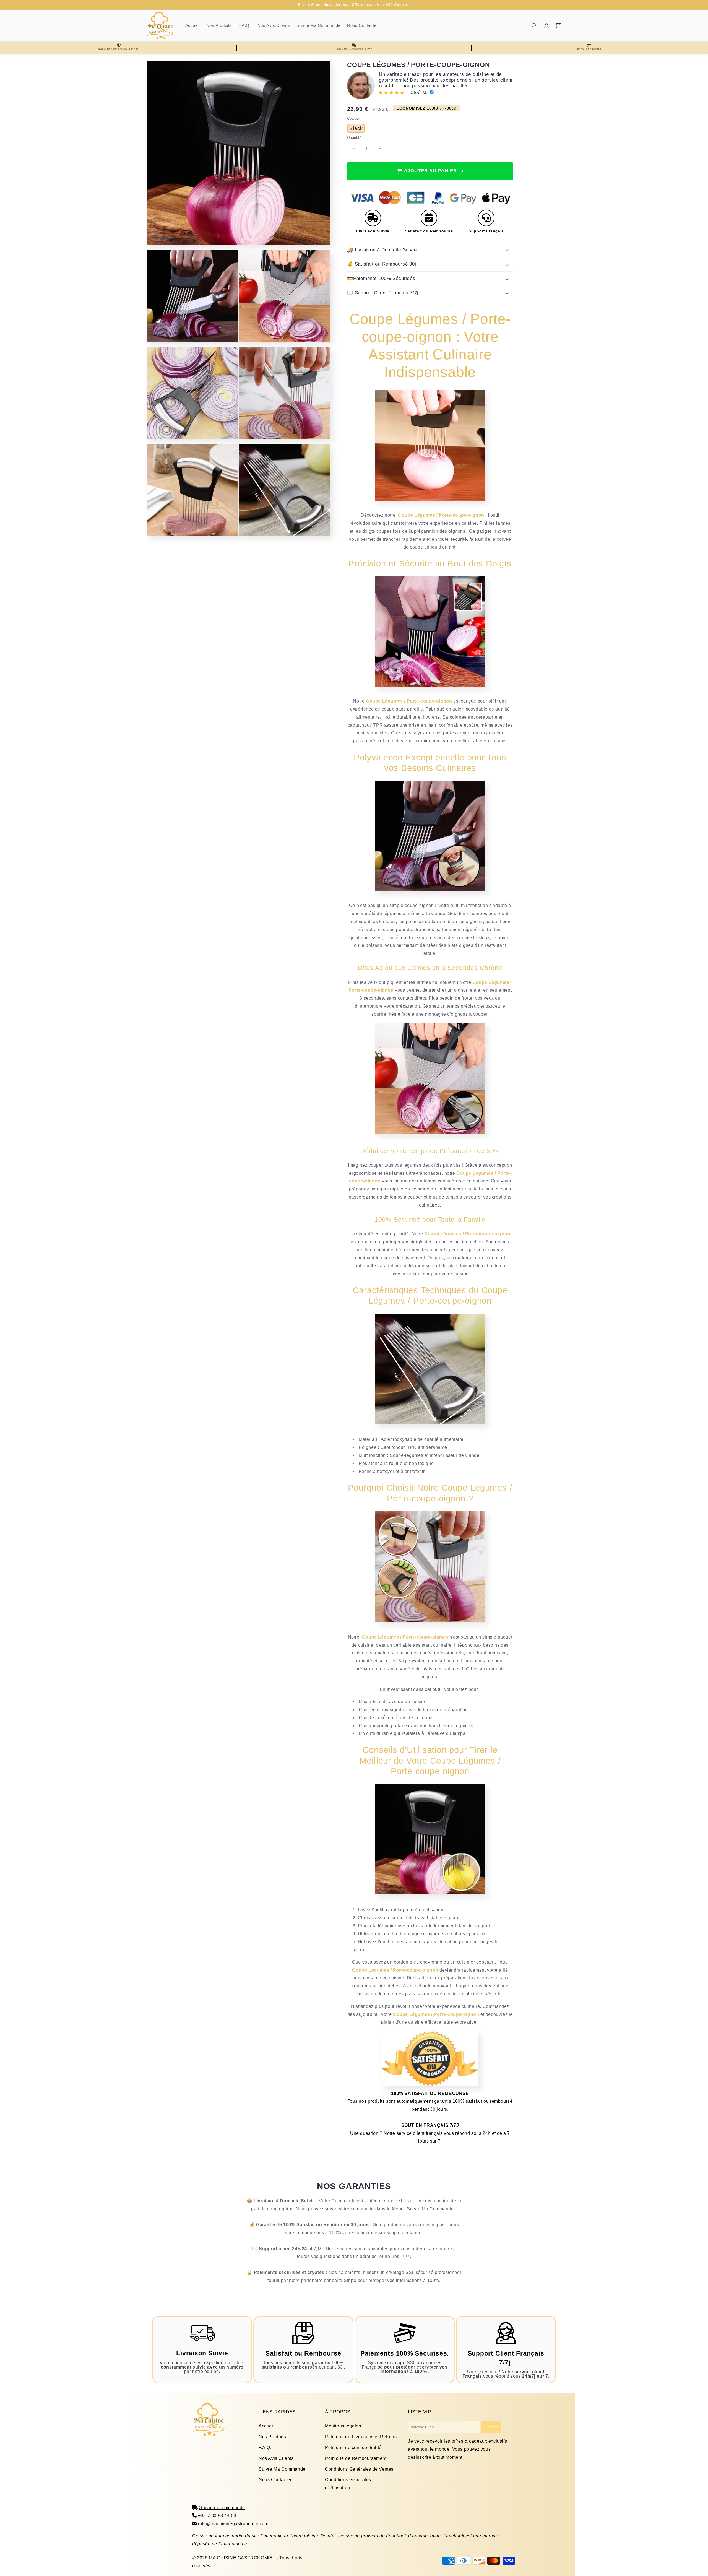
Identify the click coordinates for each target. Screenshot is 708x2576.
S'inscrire (491, 2427)
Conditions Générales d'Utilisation (348, 2484)
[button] (534, 26)
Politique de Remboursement (356, 2458)
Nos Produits (272, 2437)
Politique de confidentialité (353, 2448)
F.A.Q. (265, 2448)
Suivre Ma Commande (282, 2469)
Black (356, 128)
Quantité (354, 138)
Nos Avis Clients (276, 2458)
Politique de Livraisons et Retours (361, 2437)
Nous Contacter (275, 2480)
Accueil (266, 2426)
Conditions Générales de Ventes (359, 2469)
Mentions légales (343, 2426)
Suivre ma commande (222, 2508)
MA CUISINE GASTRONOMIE (241, 2558)
